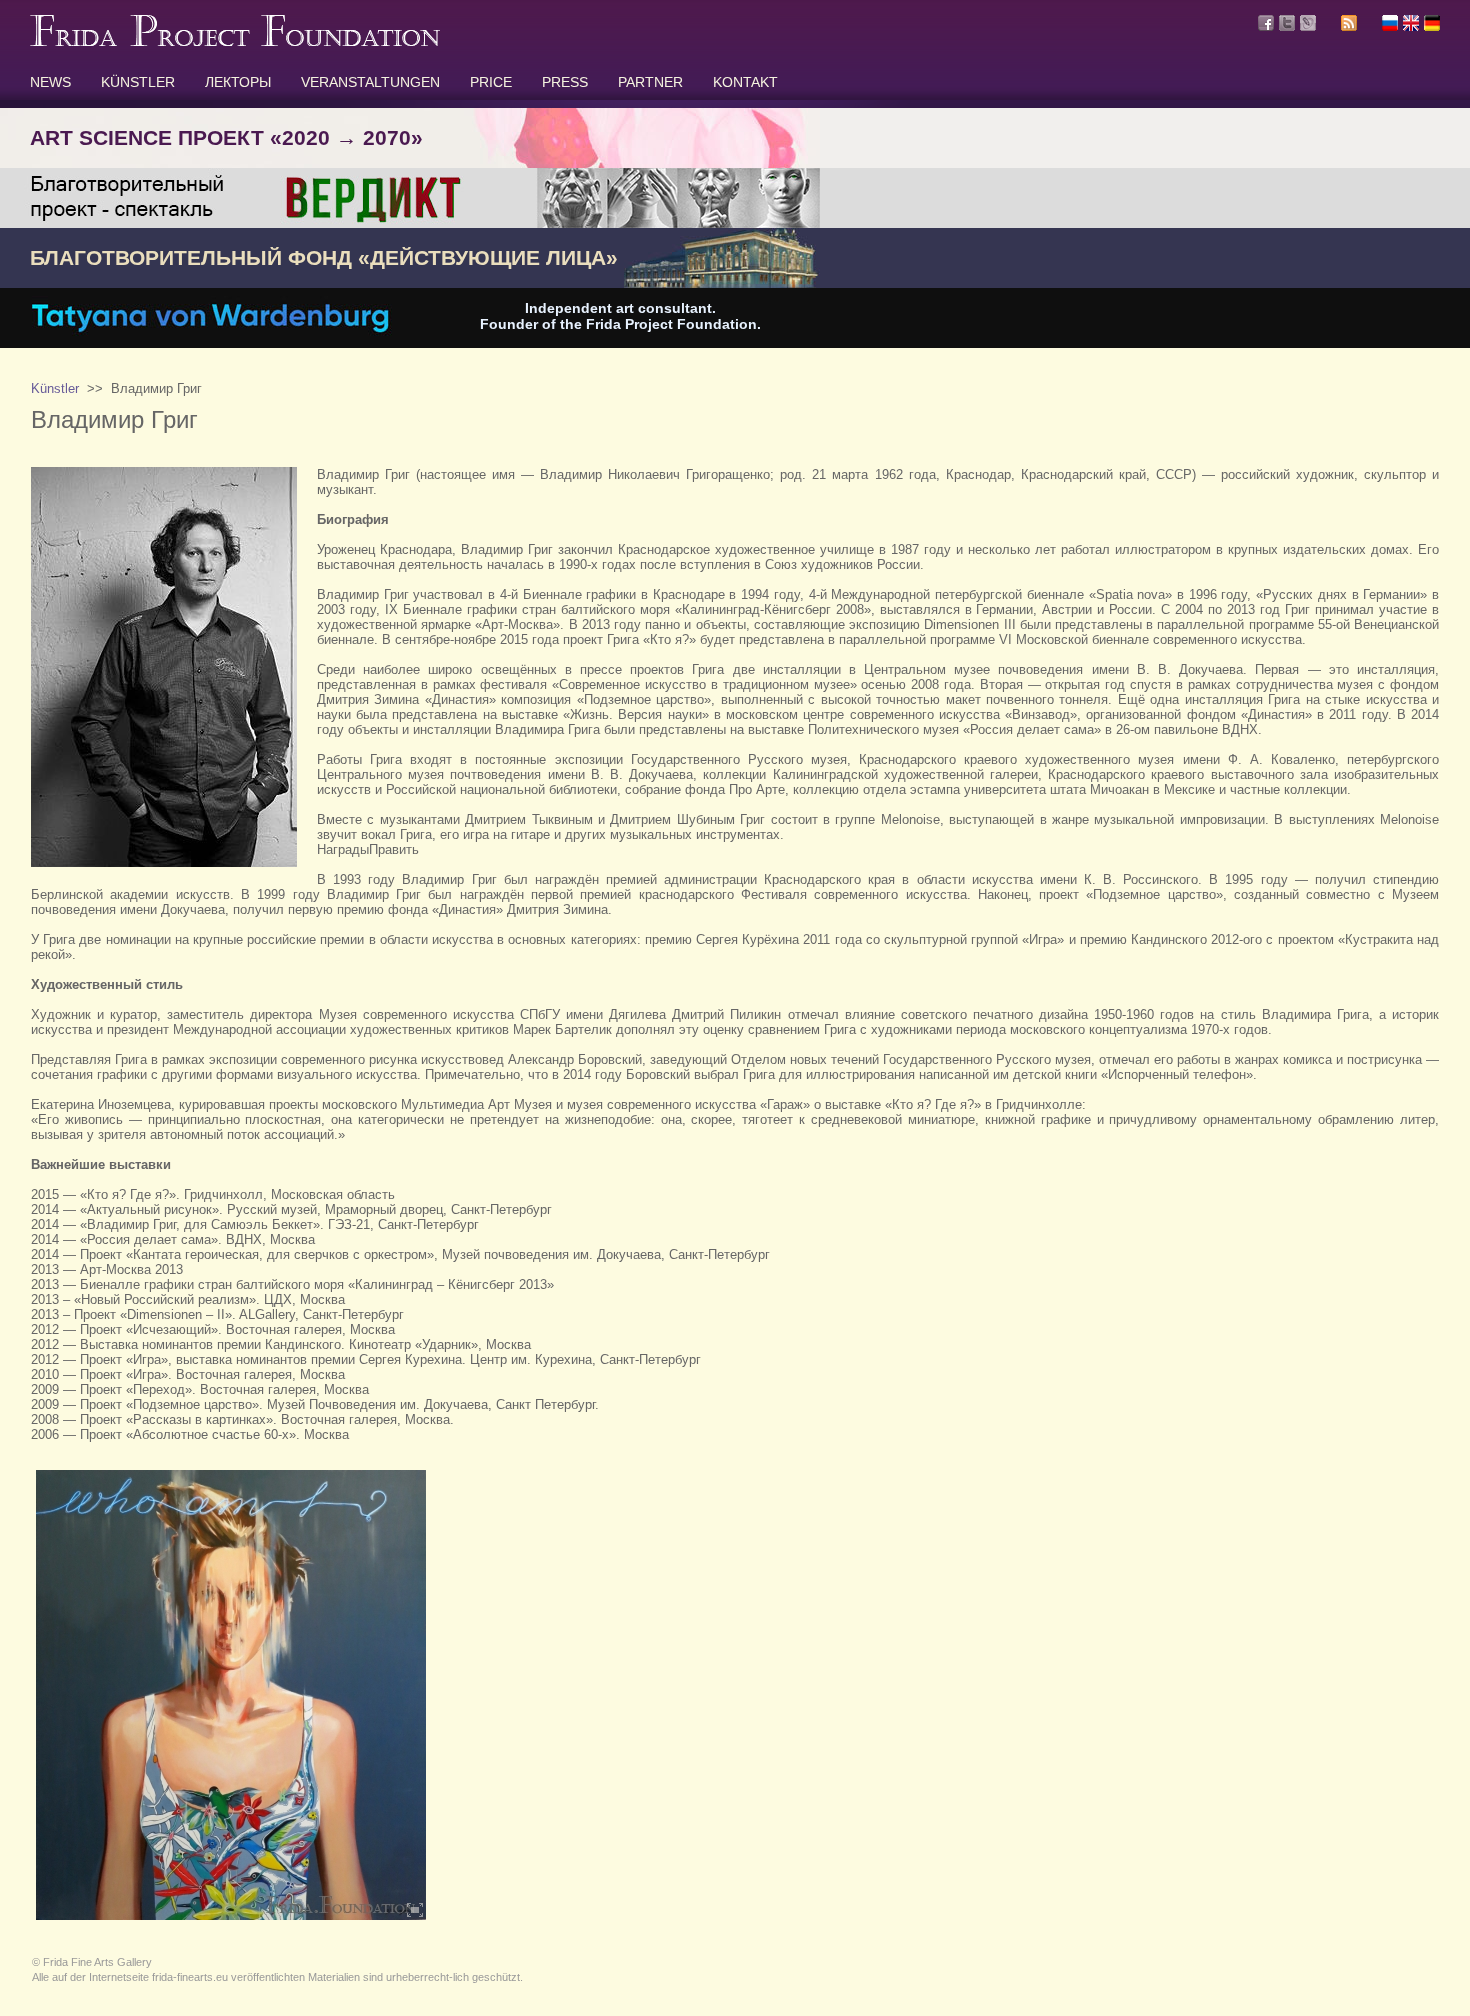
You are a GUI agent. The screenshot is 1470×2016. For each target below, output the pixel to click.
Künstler (55, 388)
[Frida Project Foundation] (235, 42)
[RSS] (1349, 26)
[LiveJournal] (1308, 23)
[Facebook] (1266, 23)
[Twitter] (1287, 23)
